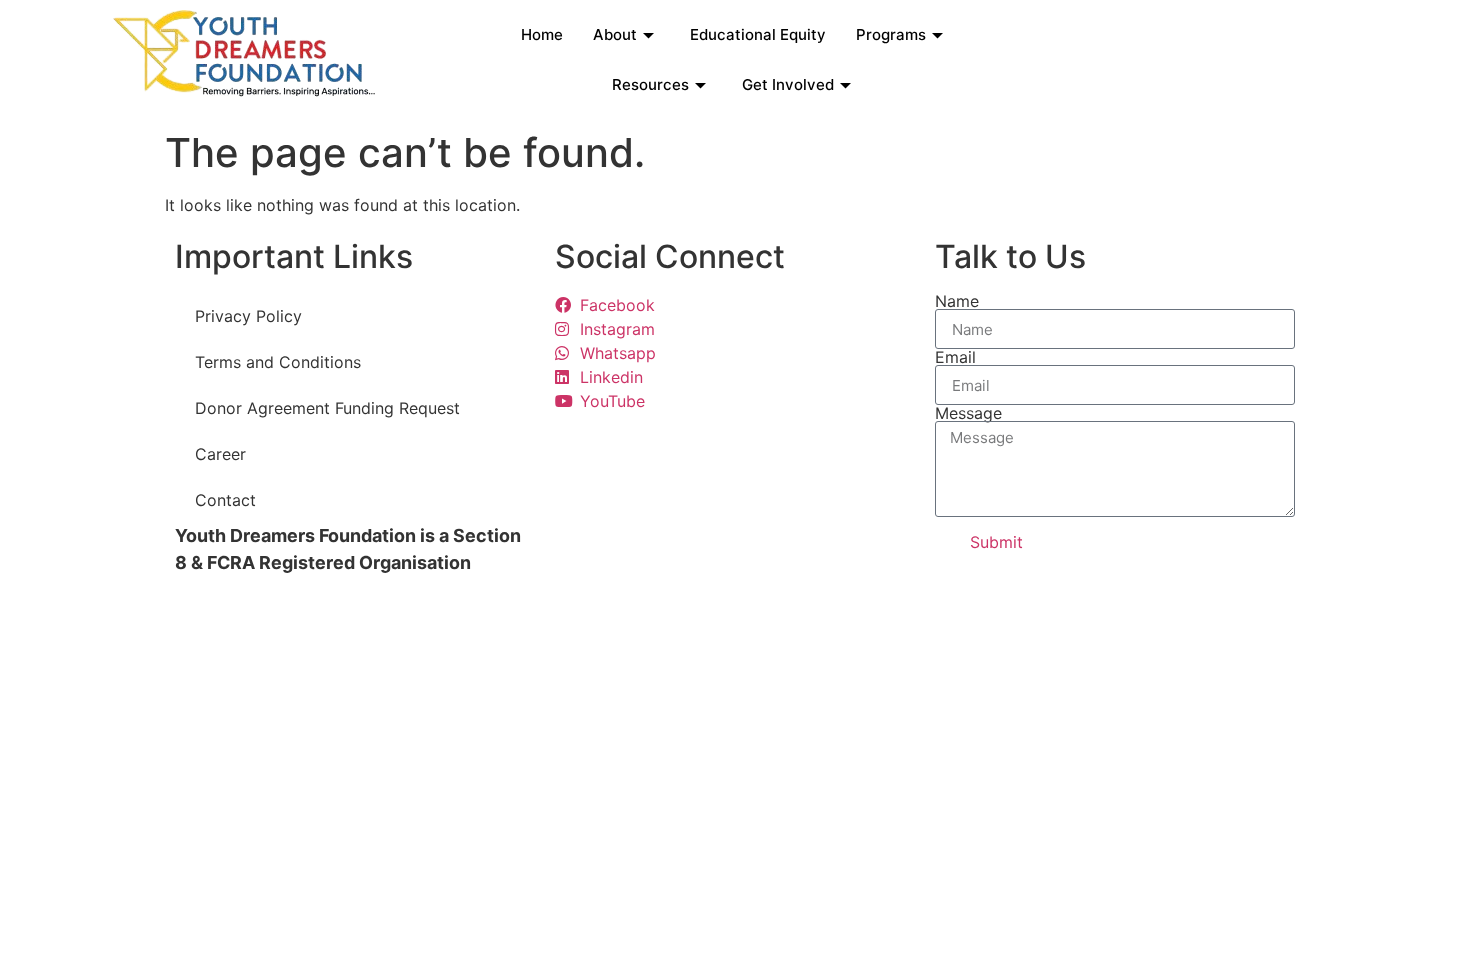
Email (955, 357)
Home (542, 34)
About (615, 34)
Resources (650, 84)
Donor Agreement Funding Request (327, 408)
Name (957, 301)
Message (968, 413)
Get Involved (788, 84)
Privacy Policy (248, 316)
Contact (225, 500)
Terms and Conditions (278, 362)
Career (220, 454)
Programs (891, 34)
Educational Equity (758, 34)
